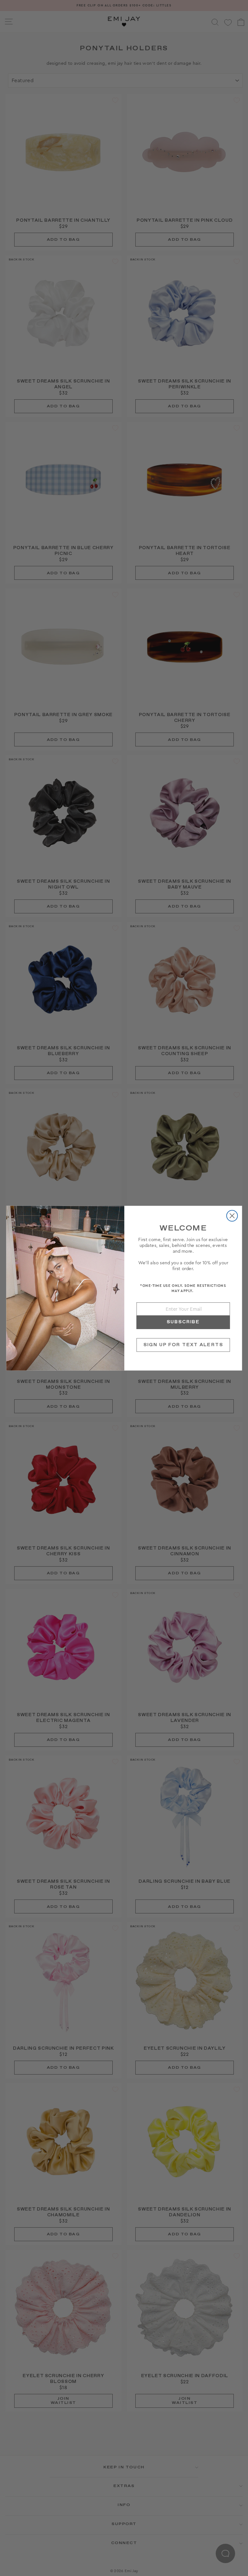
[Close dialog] (232, 1216)
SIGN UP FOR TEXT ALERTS (183, 1345)
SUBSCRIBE (183, 1322)
